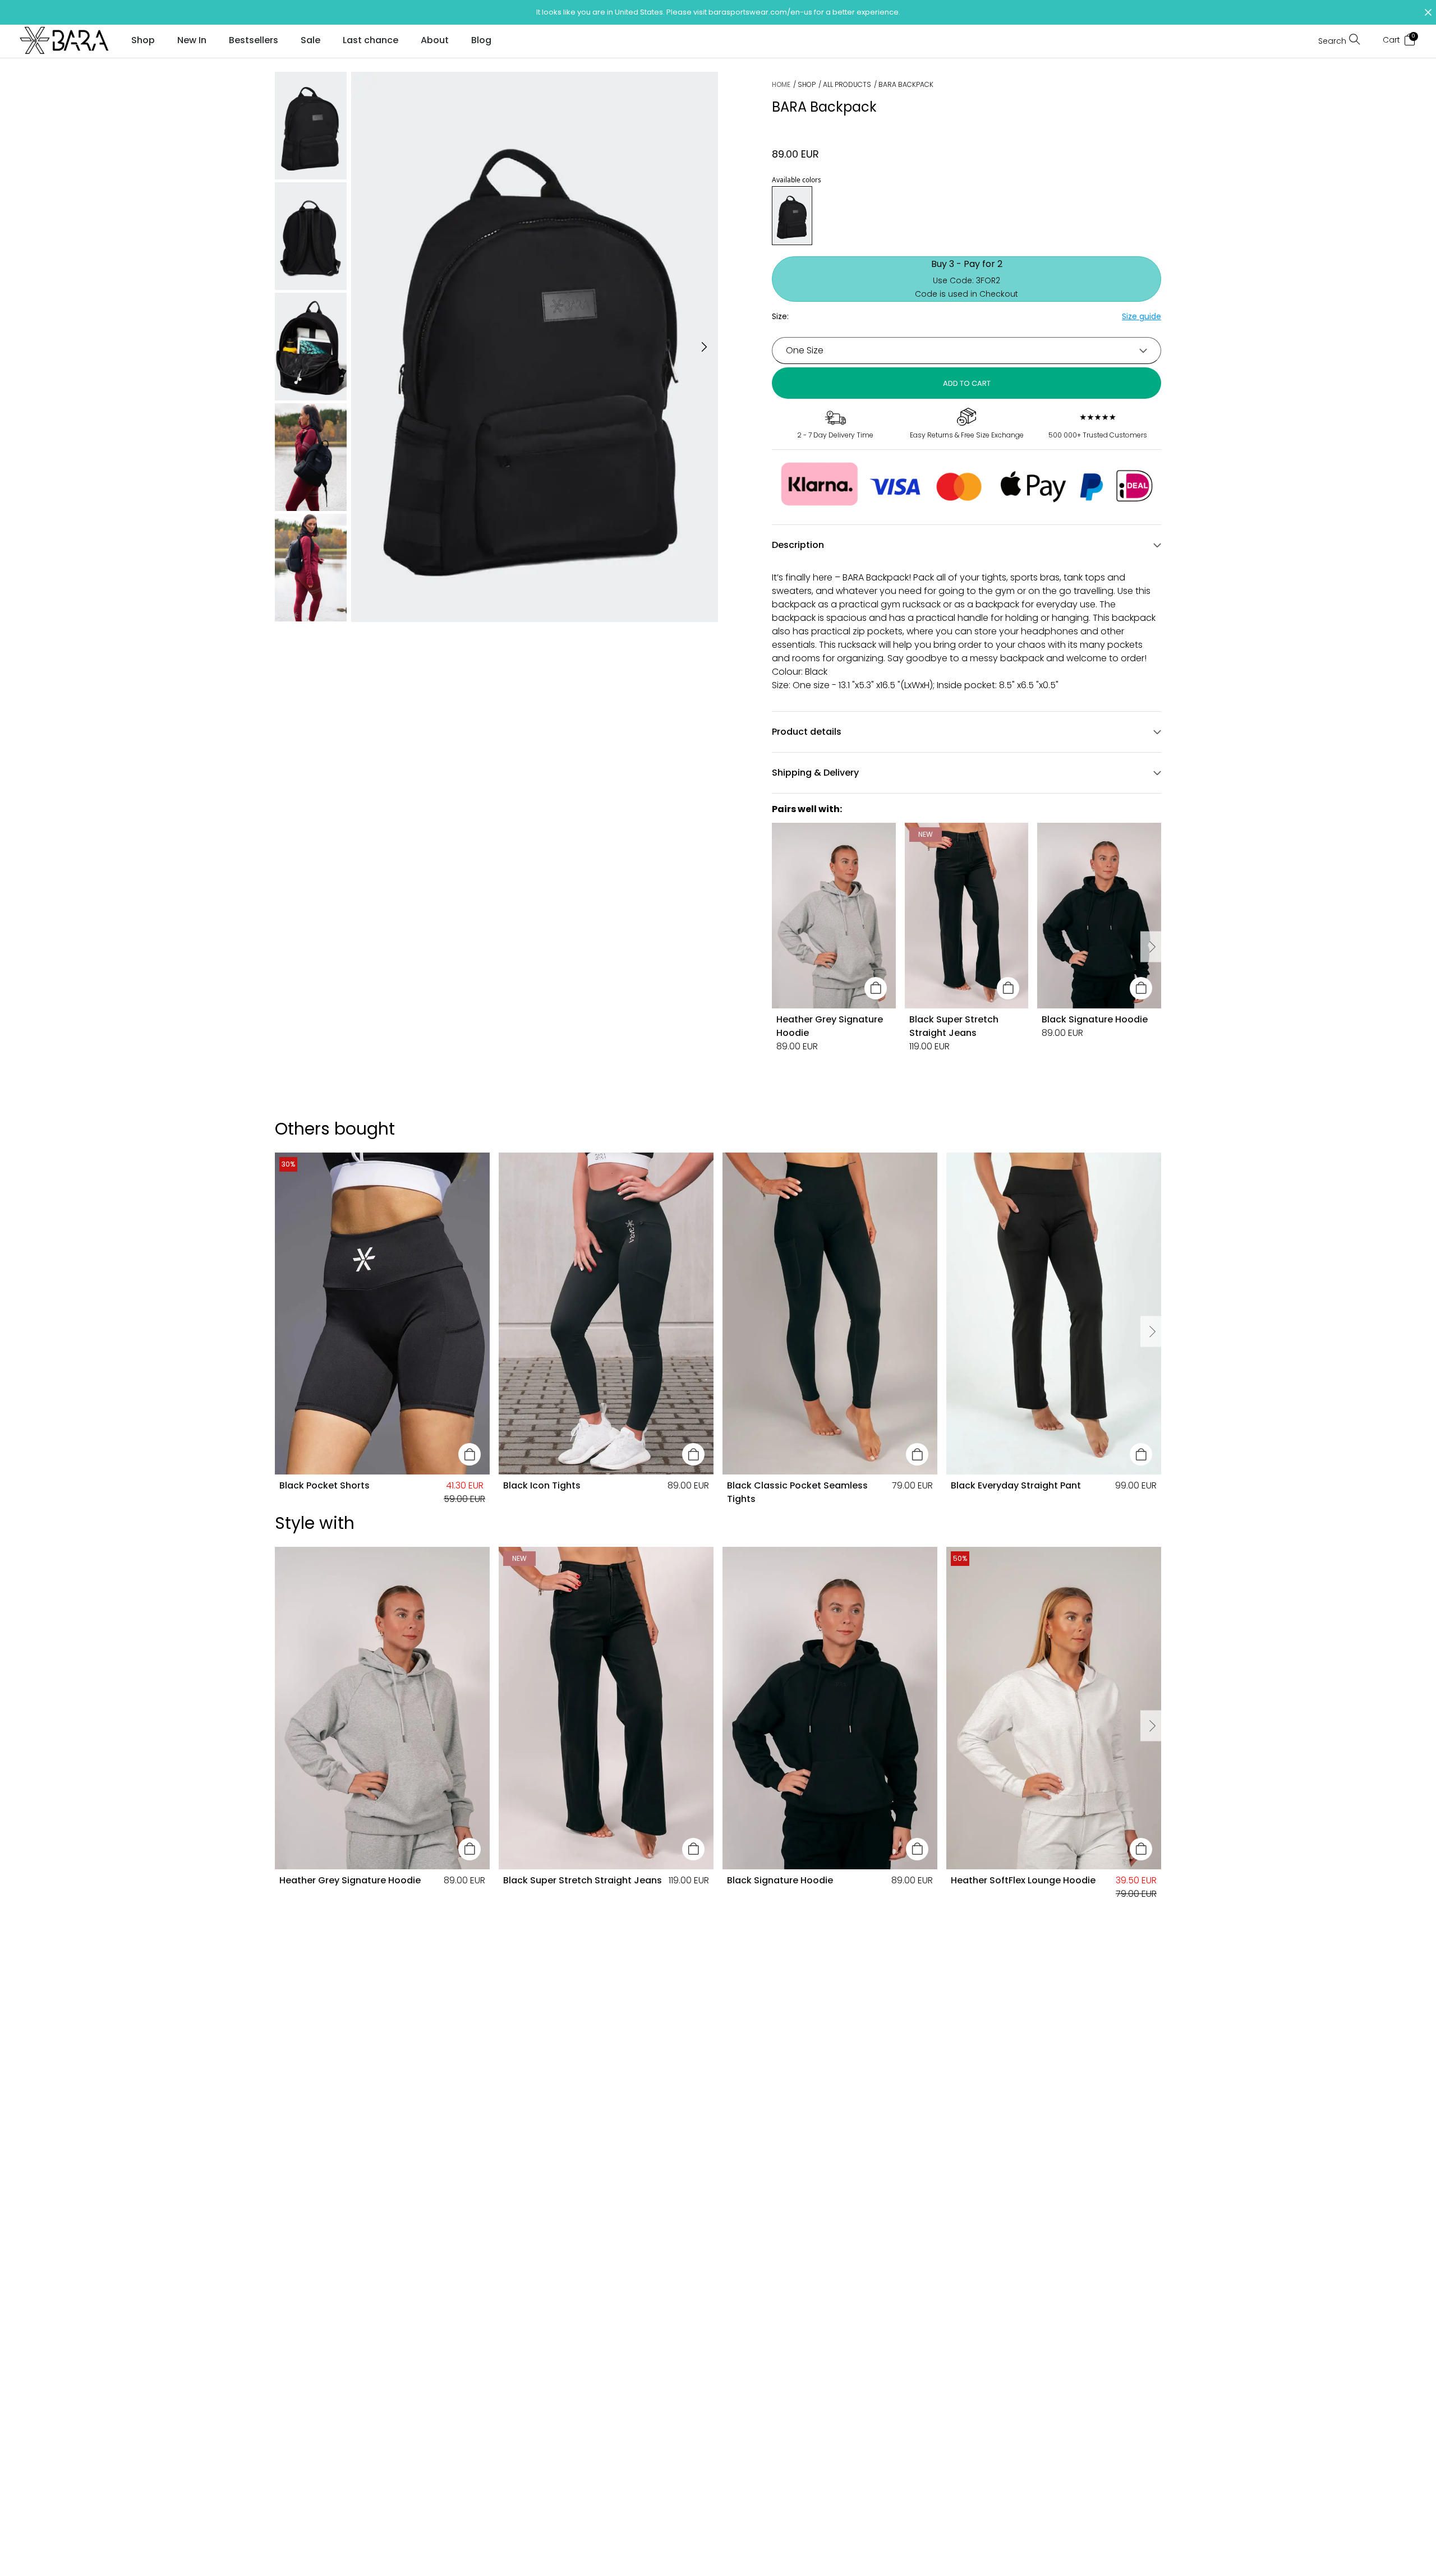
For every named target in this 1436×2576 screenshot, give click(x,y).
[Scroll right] (1151, 947)
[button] (718, 12)
